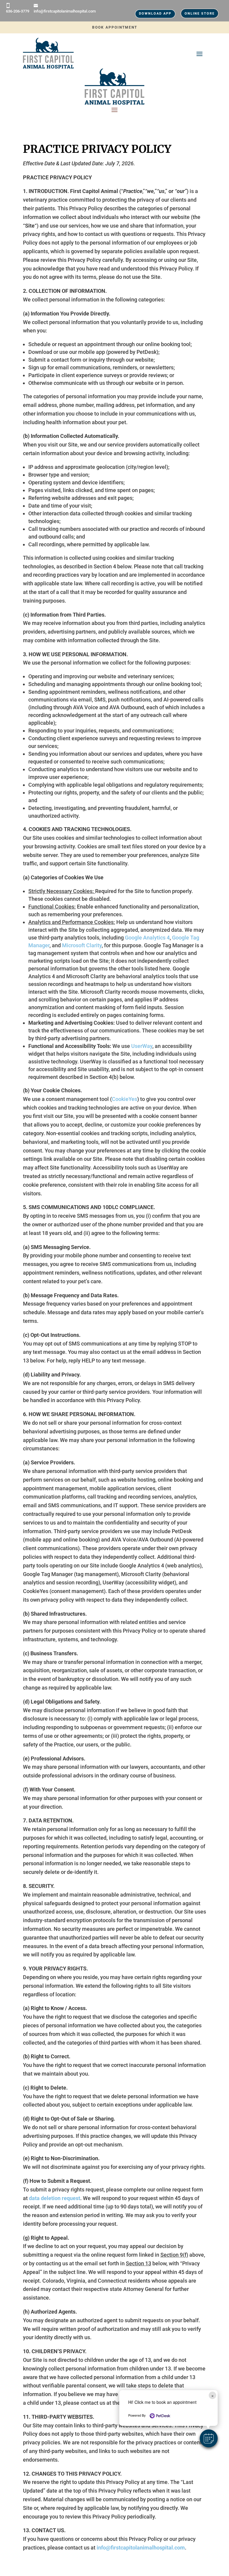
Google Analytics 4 (147, 938)
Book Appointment (115, 27)
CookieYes (124, 1099)
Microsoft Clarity (82, 945)
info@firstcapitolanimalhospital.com (65, 11)
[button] (209, 2438)
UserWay (142, 1046)
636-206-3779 (18, 11)
